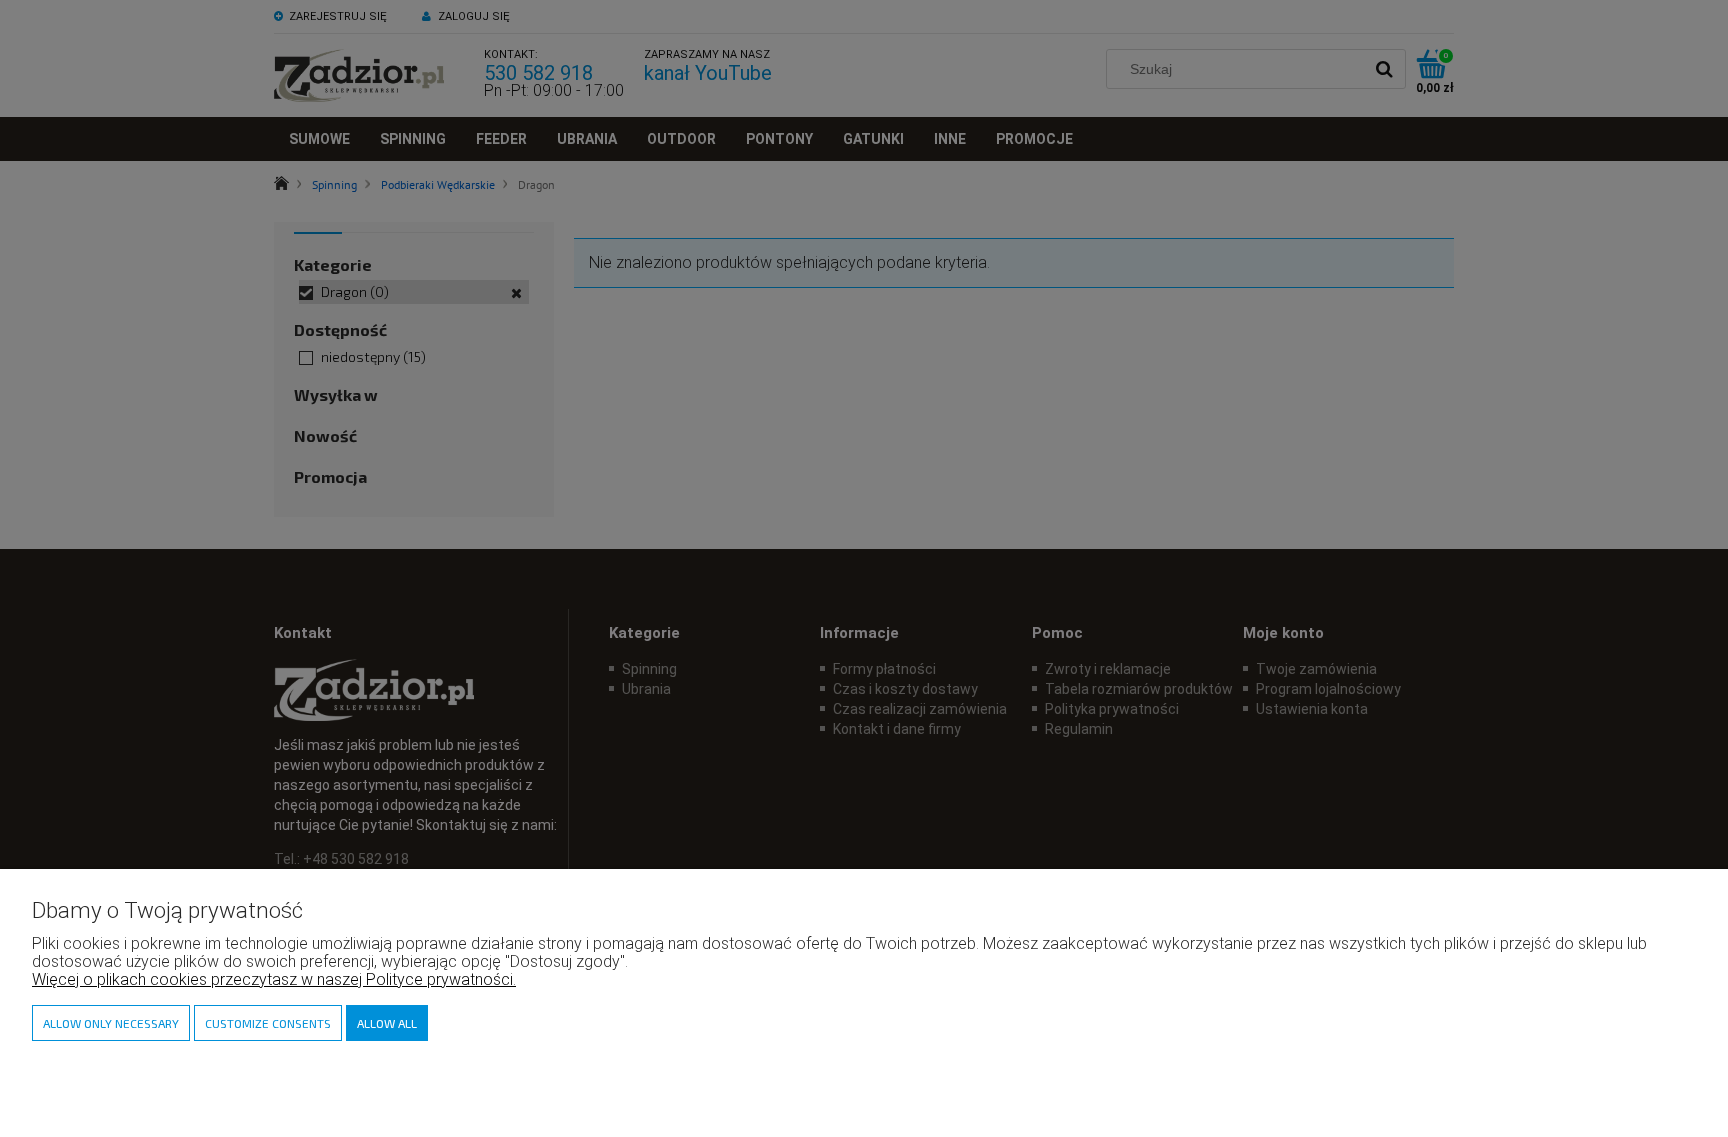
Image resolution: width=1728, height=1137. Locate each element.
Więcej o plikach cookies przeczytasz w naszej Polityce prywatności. (274, 979)
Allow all (387, 1023)
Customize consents (268, 1023)
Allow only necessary (111, 1023)
